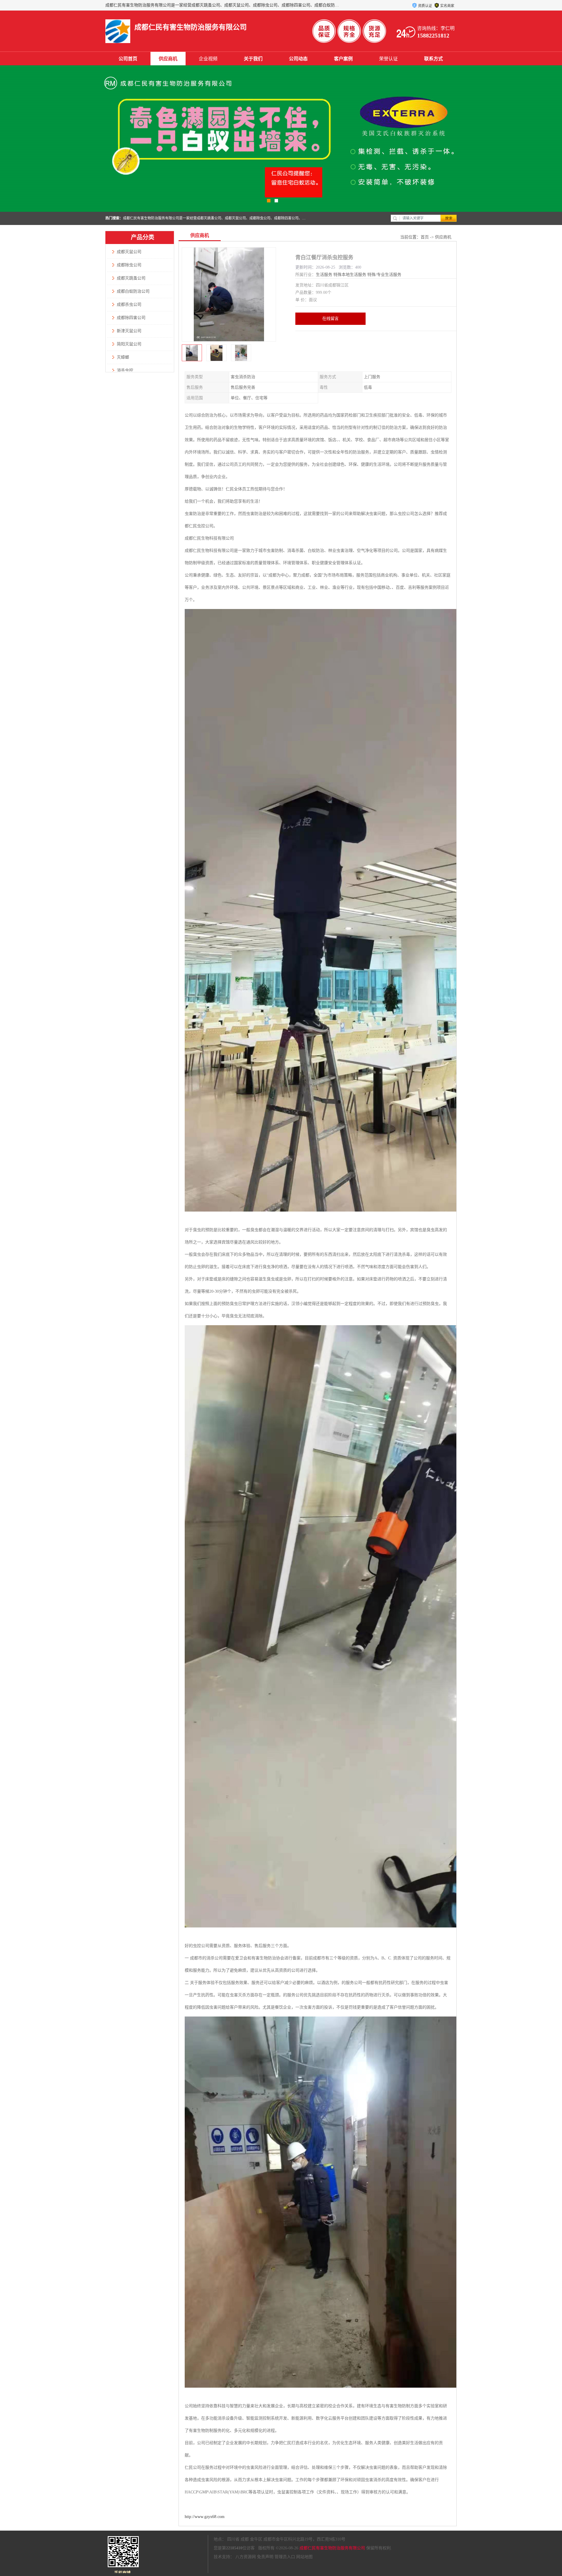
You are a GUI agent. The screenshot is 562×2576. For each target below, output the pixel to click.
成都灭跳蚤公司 (131, 278)
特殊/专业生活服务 (384, 275)
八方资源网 (246, 2557)
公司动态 (298, 59)
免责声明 (265, 2557)
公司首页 (128, 59)
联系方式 (434, 59)
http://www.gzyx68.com (205, 2517)
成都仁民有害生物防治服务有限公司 (332, 2548)
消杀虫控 (125, 370)
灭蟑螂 (123, 357)
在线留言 (330, 319)
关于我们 (253, 59)
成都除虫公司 (129, 265)
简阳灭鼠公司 (129, 344)
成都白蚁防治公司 (133, 291)
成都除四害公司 (131, 318)
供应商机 (168, 59)
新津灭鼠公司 (129, 331)
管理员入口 (285, 2557)
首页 (425, 237)
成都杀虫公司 (129, 304)
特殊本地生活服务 (350, 275)
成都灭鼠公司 (129, 252)
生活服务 (324, 275)
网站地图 (304, 2557)
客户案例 (343, 59)
